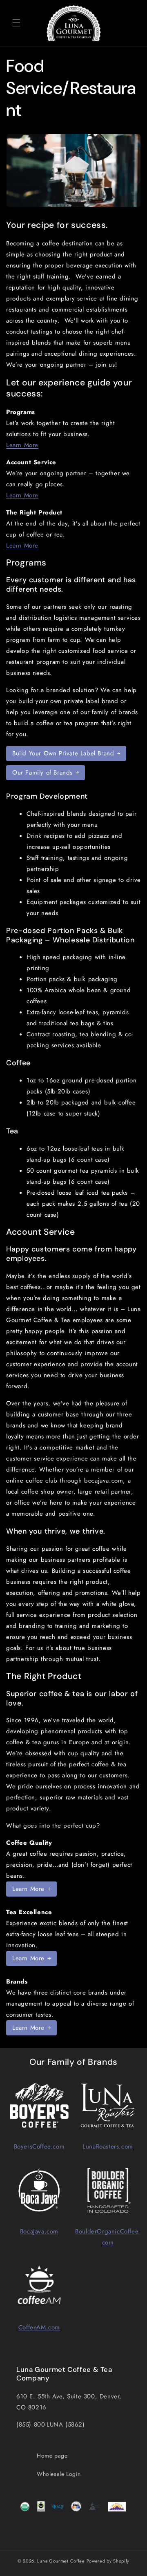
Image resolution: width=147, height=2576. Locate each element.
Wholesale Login (59, 2474)
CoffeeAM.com (39, 2327)
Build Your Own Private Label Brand (63, 753)
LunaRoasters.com (108, 2146)
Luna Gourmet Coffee (61, 2561)
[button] (16, 23)
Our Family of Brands (42, 773)
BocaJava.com (39, 2231)
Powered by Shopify (108, 2561)
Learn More (22, 445)
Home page (52, 2456)
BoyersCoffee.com (39, 2146)
